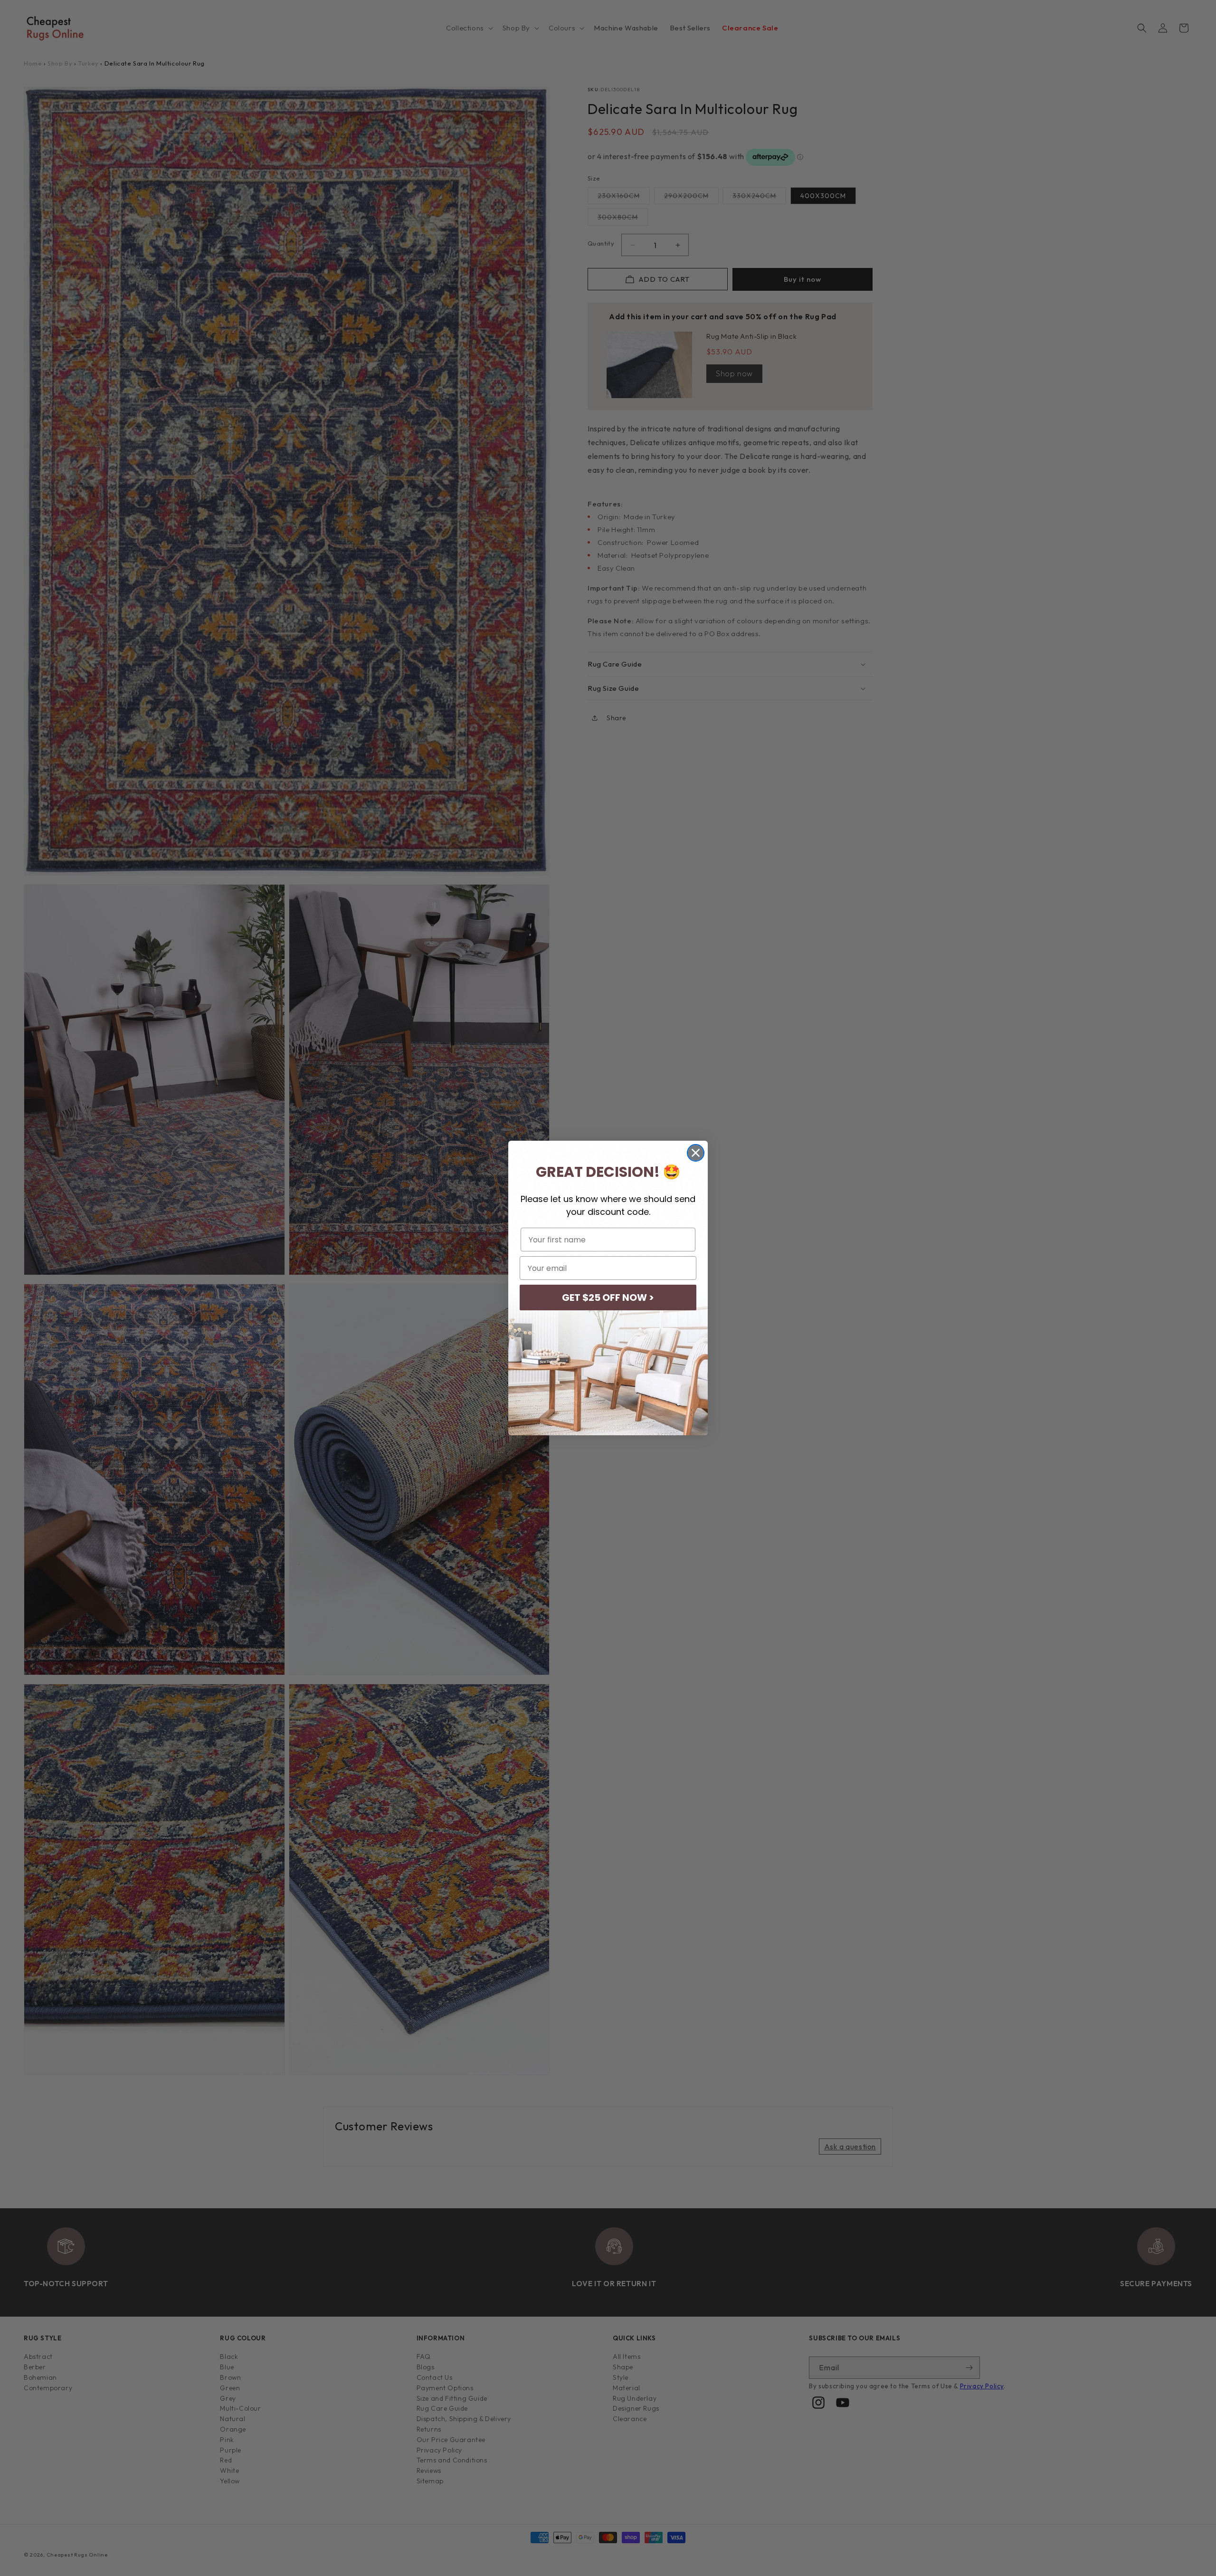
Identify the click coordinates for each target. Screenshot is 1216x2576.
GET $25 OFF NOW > (608, 1298)
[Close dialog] (696, 1153)
